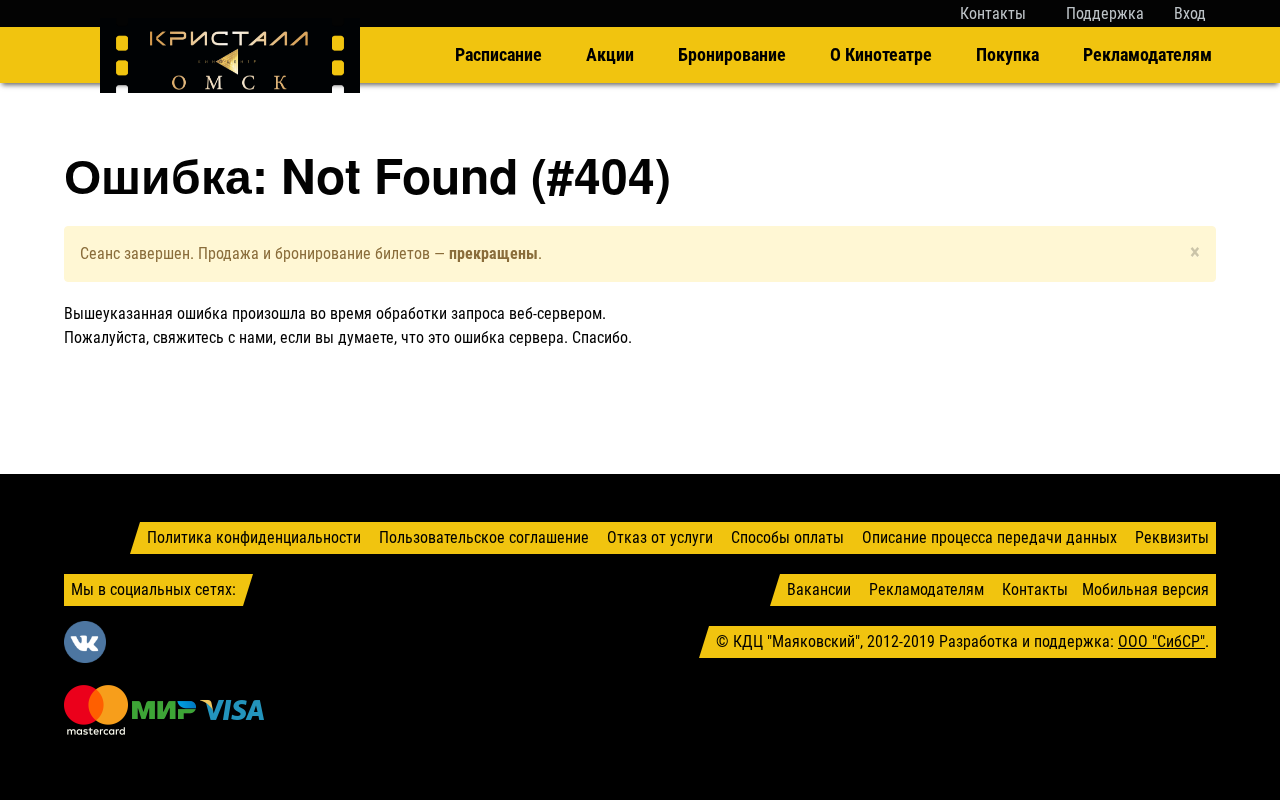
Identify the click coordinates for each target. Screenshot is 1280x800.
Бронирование (732, 55)
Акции (610, 55)
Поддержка (1105, 13)
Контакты (993, 13)
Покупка (1007, 55)
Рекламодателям (1147, 55)
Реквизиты (1172, 537)
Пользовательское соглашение (484, 537)
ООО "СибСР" (1161, 641)
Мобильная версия (1145, 589)
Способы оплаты (787, 537)
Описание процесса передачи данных (989, 537)
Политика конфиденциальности (254, 537)
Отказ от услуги (660, 537)
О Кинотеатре (881, 55)
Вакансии (819, 589)
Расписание (498, 55)
